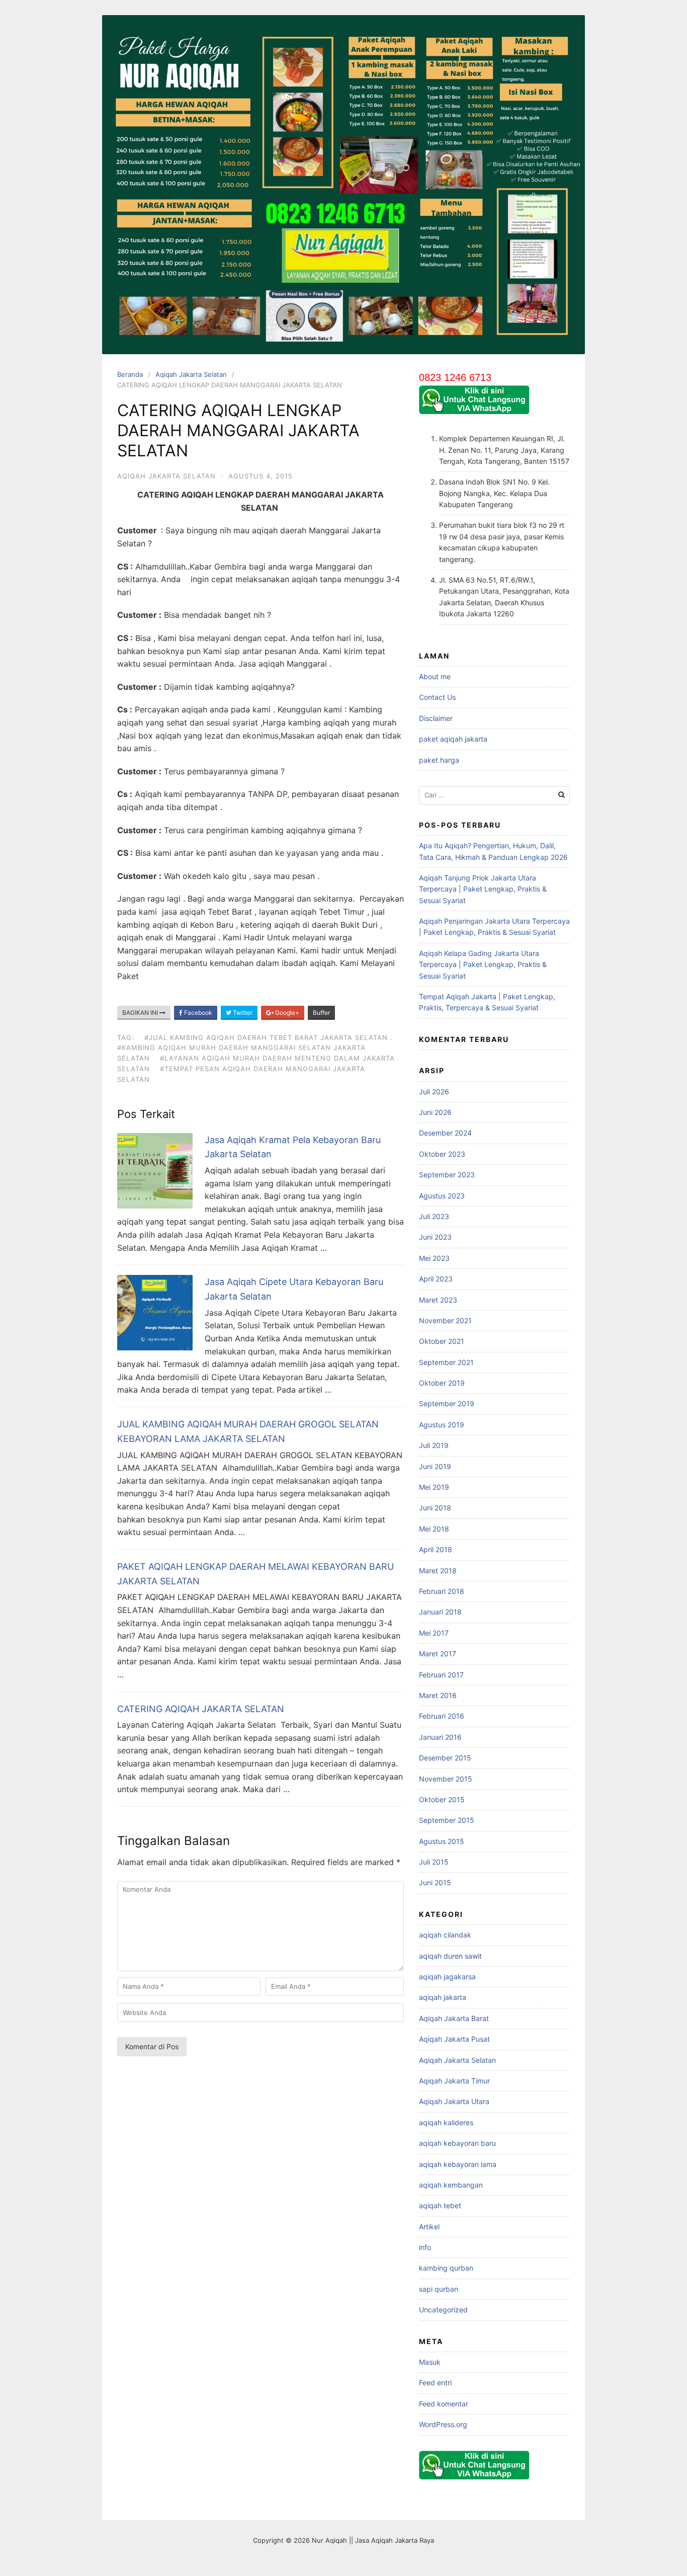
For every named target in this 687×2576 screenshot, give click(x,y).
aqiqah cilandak (445, 1935)
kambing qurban (446, 2268)
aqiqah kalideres (446, 2122)
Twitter (242, 1013)
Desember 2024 (445, 1133)
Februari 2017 (441, 1675)
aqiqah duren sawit (450, 1956)
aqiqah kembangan (451, 2185)
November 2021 (445, 1320)
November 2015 (446, 1779)
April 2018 (436, 1549)
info (425, 2247)
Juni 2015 (435, 1882)
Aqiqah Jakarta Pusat (454, 2039)
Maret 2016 (438, 1695)
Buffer (321, 1013)
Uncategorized (443, 2310)
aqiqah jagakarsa (447, 1977)
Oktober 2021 (442, 1341)
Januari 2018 (440, 1612)
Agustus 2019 (442, 1425)
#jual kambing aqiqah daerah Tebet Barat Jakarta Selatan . (269, 1037)
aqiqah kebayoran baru (457, 2143)
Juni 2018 (435, 1508)
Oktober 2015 (442, 1799)
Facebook (197, 1013)
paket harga (439, 760)
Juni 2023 (435, 1237)
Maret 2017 (438, 1654)
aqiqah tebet (440, 2205)
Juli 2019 (434, 1445)
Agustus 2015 (442, 1841)
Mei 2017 (434, 1633)
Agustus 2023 (442, 1196)
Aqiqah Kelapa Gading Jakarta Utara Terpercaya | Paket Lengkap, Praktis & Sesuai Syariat (483, 964)
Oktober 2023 (442, 1154)
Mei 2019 (434, 1487)
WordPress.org (443, 2424)
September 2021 (446, 1362)
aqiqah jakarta (443, 1997)
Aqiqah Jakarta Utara (454, 2101)
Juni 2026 (435, 1112)
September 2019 (447, 1403)
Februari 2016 (442, 1716)
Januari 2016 (440, 1737)
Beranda (130, 374)
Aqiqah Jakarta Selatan (191, 374)
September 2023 (447, 1175)
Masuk (430, 2362)
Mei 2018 (434, 1529)
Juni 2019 (435, 1466)
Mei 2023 (434, 1258)
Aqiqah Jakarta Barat (454, 2018)
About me (435, 676)
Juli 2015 (434, 1862)
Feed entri (435, 2383)
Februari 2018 (442, 1591)
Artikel (429, 2227)
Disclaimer (436, 718)
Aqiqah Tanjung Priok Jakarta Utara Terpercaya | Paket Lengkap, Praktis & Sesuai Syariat (483, 889)
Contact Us (437, 697)
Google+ (286, 1013)
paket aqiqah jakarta (453, 739)
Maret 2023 (438, 1300)
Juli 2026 (434, 1092)
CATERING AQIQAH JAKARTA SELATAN (201, 1709)
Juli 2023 (434, 1216)
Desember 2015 (445, 1758)
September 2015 (447, 1820)
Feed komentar (444, 2404)
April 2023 (436, 1279)
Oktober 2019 (442, 1383)
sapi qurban (439, 2289)
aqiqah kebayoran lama (458, 2164)
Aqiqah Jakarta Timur (454, 2081)
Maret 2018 (438, 1571)
